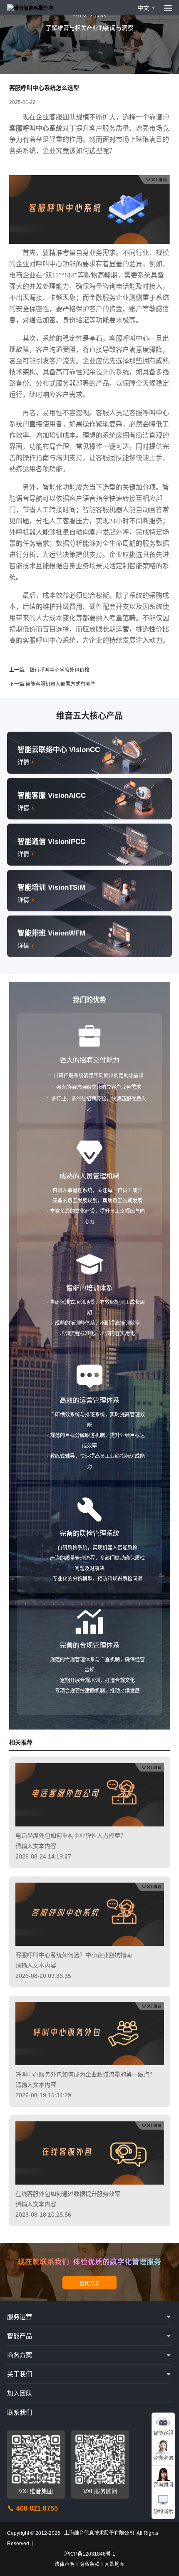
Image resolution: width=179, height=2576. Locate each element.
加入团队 (20, 2393)
